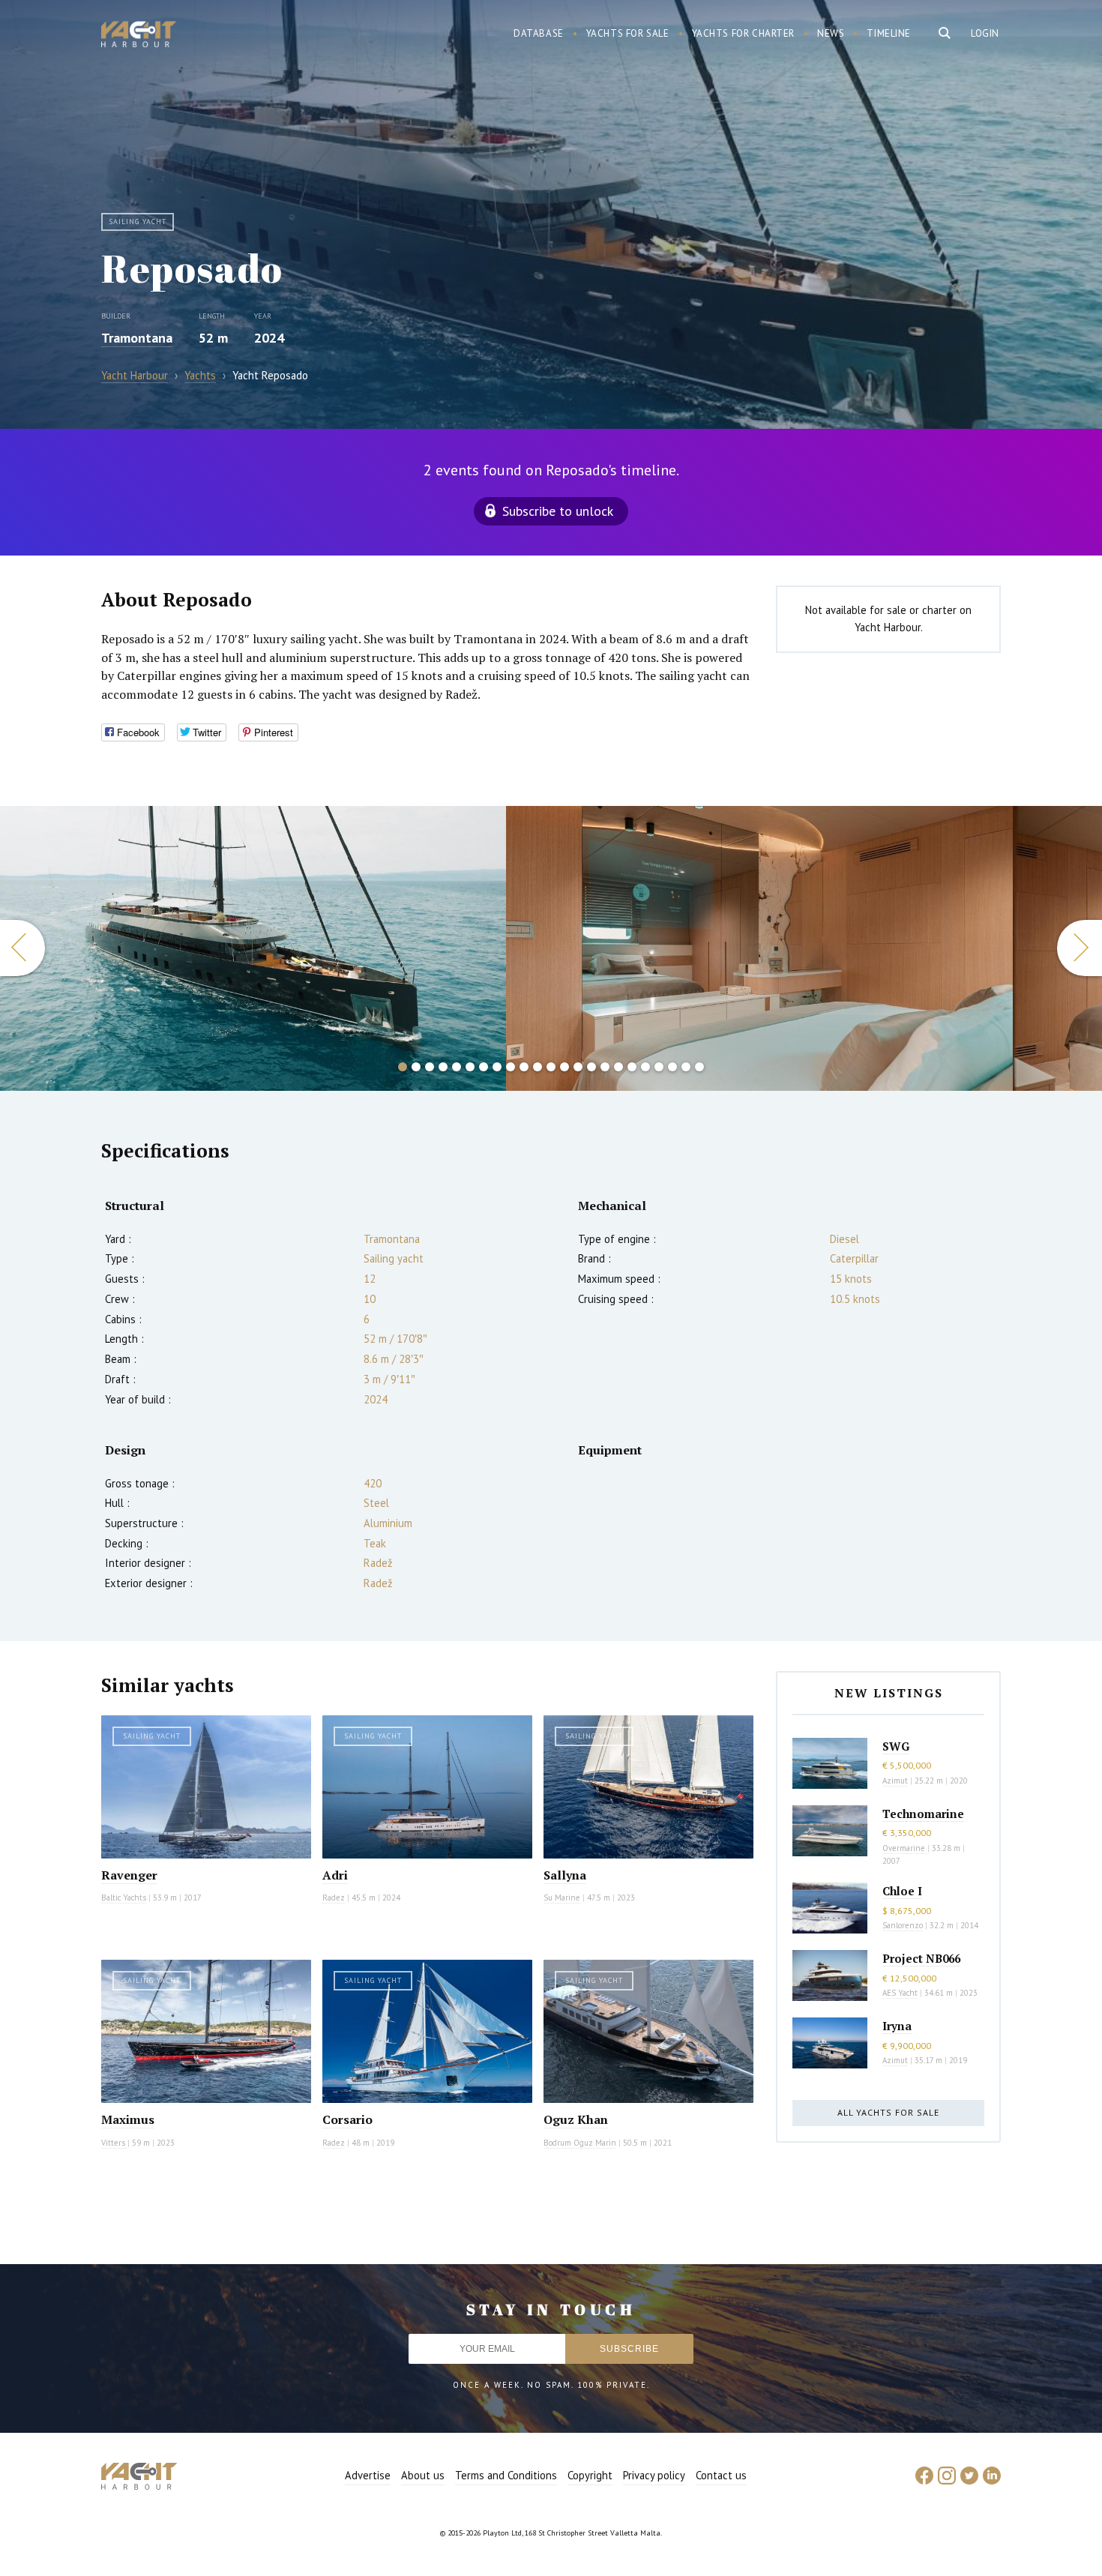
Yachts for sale (628, 33)
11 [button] (538, 1067)
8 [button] (497, 1067)
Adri (335, 1875)
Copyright (590, 2475)
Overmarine (905, 1848)
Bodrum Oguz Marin (580, 2143)
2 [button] (416, 1067)
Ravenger (129, 1875)
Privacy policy (654, 2475)
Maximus (128, 2119)
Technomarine (923, 1814)
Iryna (897, 2026)
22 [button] (686, 1067)
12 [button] (551, 1067)
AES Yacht (900, 1993)
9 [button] (511, 1067)
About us (423, 2475)
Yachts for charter (744, 33)
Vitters (114, 2143)
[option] (253, 948)
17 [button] (618, 1067)
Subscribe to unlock (558, 511)
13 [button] (564, 1067)
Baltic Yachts (124, 1898)
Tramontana (137, 338)
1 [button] (403, 1067)
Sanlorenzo (903, 1925)
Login (985, 33)
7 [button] (484, 1067)
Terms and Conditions (506, 2475)
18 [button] (632, 1067)
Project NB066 (921, 1958)
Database (539, 33)
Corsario (347, 2119)
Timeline (889, 33)
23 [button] (699, 1067)
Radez (334, 1898)
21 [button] (672, 1067)
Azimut (895, 1781)
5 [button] (457, 1067)
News (831, 33)
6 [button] (470, 1067)
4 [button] (443, 1067)
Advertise (368, 2475)
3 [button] (430, 1067)
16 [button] (605, 1067)
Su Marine (562, 1898)
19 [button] (645, 1067)
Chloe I (902, 1891)
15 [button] (591, 1067)
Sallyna (565, 1875)
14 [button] (578, 1067)
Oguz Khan (576, 2119)
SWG (896, 1746)
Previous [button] (22, 948)
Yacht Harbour (139, 36)
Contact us (721, 2475)
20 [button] (659, 1067)
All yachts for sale (888, 2112)
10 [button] (524, 1067)
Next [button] (1080, 948)
